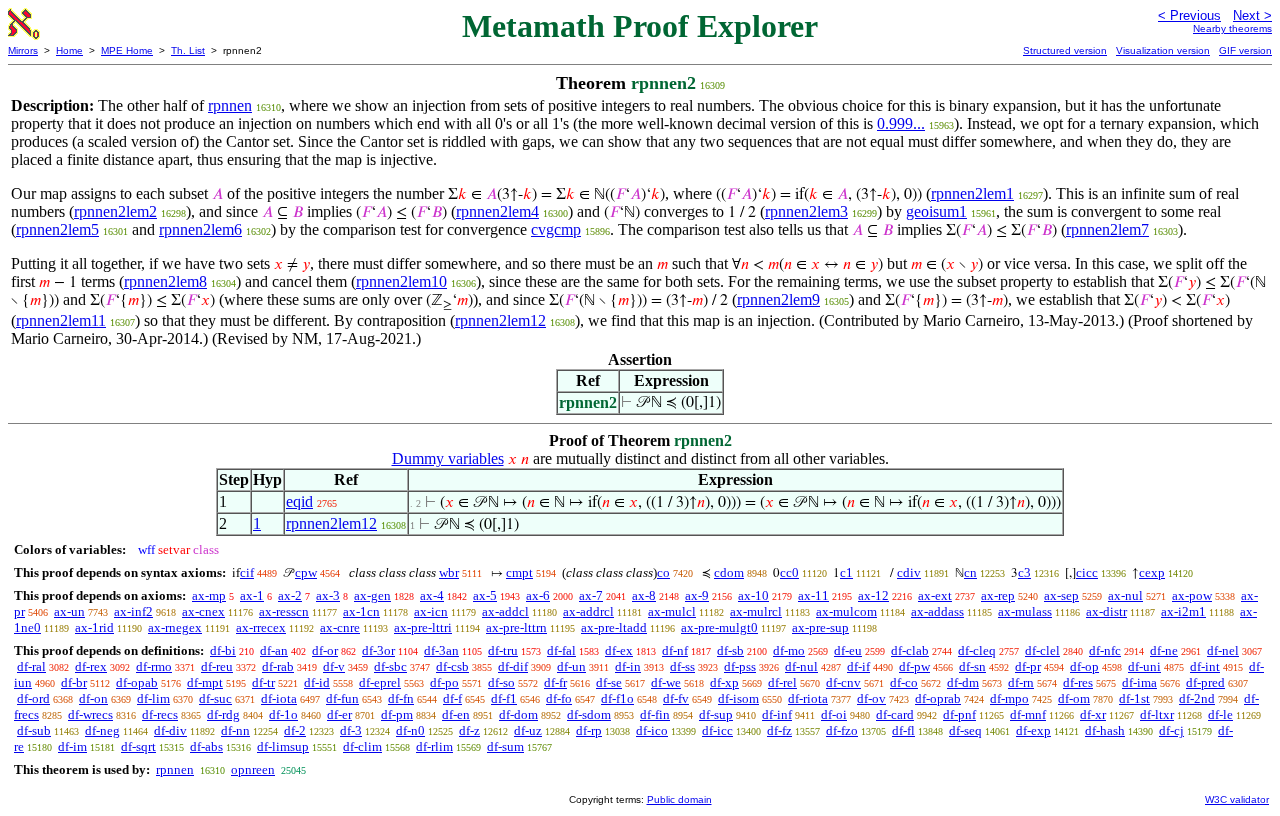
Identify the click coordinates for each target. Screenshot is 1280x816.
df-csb (452, 666)
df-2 (295, 730)
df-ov (871, 698)
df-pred (1205, 682)
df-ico (652, 730)
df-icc (717, 730)
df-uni (1144, 666)
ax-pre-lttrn (516, 627)
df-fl (903, 730)
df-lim (153, 698)
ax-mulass (1025, 611)
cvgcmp (556, 229)
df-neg (102, 730)
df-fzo (842, 730)
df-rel (782, 682)
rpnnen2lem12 (500, 320)
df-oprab (938, 698)
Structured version (1065, 50)
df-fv (676, 698)
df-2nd (1197, 698)
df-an (274, 650)
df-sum (505, 746)
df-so (501, 682)
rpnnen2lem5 (57, 229)
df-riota (808, 698)
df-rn (1021, 682)
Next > (1252, 15)
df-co (904, 682)
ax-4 (432, 595)
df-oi (834, 714)
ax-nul (1125, 595)
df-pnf (959, 714)
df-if (858, 666)
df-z (469, 730)
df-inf (777, 714)
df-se (609, 682)
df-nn (235, 730)
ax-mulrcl (756, 611)
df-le (1220, 714)
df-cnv (843, 682)
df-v (334, 666)
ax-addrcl (588, 611)
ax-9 (697, 595)
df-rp (589, 730)
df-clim (362, 746)
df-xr (1093, 714)
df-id (317, 682)
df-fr (555, 682)
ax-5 (485, 595)
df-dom (518, 714)
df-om (1074, 698)
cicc (1087, 572)
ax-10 (753, 595)
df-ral (31, 666)
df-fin (655, 714)
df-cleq (977, 650)
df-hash (1105, 730)
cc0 (789, 572)
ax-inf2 (133, 611)
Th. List (188, 50)
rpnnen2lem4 (497, 211)
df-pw (914, 666)
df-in (628, 666)
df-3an (441, 650)
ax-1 (252, 595)
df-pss (740, 666)
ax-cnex (203, 611)
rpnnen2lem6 (200, 229)
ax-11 (813, 595)
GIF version (1245, 50)
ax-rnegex (175, 627)
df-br (74, 682)
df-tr (263, 682)
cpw (306, 572)
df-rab (278, 666)
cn (970, 572)
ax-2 (290, 595)
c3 (1024, 572)
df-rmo (154, 666)
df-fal (561, 650)
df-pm (397, 714)
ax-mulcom (846, 611)
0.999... (901, 123)
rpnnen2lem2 (115, 211)
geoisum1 (936, 211)
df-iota (279, 698)
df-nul (801, 666)
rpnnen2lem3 (806, 211)
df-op (1084, 666)
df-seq (965, 730)
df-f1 (504, 698)
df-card (895, 714)
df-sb (730, 650)
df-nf (675, 650)
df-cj (1171, 730)
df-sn (972, 666)
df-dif (513, 666)
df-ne (1164, 650)
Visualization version (1163, 50)
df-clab (910, 650)
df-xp (724, 682)
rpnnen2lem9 (778, 299)
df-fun (342, 698)
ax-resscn (284, 611)
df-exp (1033, 730)
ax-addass (937, 611)
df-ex (619, 650)
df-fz (779, 730)
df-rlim (434, 746)
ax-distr (1106, 611)
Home (69, 50)
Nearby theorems (1232, 28)
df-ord (33, 698)
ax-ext (935, 595)
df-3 (351, 730)
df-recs (160, 714)
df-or (325, 650)
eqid (299, 501)
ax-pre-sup (820, 627)
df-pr (1028, 666)
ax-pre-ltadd (614, 627)
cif (247, 572)
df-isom (738, 698)
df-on (93, 698)
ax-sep (1061, 595)
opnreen (253, 769)
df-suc (215, 698)
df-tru (503, 650)
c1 (846, 572)
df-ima (1139, 682)
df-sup (716, 714)
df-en (456, 714)
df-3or (378, 650)
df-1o (283, 714)
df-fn (401, 698)
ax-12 (873, 595)
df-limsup (283, 746)
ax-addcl (505, 611)
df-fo (559, 698)
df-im (72, 746)
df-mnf (1028, 714)
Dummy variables (448, 458)
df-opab (137, 682)
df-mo (789, 650)
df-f (452, 698)
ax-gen (372, 595)
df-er (339, 714)
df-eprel (380, 682)
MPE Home (127, 50)
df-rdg (223, 714)
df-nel (1223, 650)
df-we (666, 682)
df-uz (528, 730)
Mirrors (23, 50)
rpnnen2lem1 (972, 193)
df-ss (682, 666)
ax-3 (328, 595)
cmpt (519, 572)
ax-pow (1192, 595)
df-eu (848, 650)
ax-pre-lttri (423, 627)
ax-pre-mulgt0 (719, 627)
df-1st (1134, 698)
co (663, 572)
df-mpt (205, 682)
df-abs (206, 746)
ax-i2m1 (1183, 611)
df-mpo (1009, 698)
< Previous (1189, 15)
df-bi (223, 650)
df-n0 (410, 730)
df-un (571, 666)
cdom (729, 572)
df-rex (91, 666)
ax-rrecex (261, 627)
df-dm (963, 682)
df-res (1078, 682)
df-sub (34, 730)
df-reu (217, 666)
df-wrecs (90, 714)
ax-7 (591, 595)
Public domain (679, 799)
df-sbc (390, 666)
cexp (1152, 572)
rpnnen (230, 105)
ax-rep (998, 595)
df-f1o (617, 698)
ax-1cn (361, 611)
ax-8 (644, 595)
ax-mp (209, 595)
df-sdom (589, 714)
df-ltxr (1157, 714)
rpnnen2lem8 (165, 281)
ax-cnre (340, 627)
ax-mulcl (672, 611)
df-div (170, 730)
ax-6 (538, 595)
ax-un (69, 611)
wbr (449, 572)
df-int (1205, 666)
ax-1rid (94, 627)
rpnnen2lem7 (1107, 229)
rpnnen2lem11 (61, 320)
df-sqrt (138, 746)
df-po (444, 682)
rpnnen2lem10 (401, 281)
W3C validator (1237, 799)
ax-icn (431, 611)
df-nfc (1105, 650)
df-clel (1042, 650)
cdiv (909, 572)
